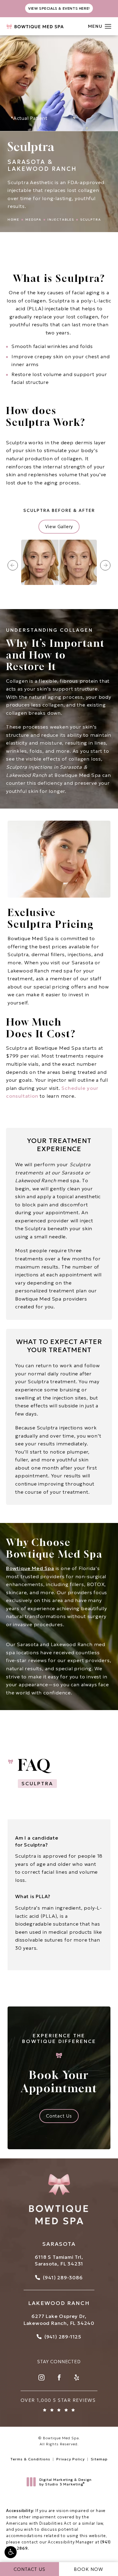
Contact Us (59, 2116)
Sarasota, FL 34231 (59, 2264)
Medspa (33, 220)
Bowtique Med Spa (30, 1568)
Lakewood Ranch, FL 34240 (59, 2323)
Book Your (59, 2064)
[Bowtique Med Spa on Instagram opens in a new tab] (41, 2377)
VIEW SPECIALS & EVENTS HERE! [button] (59, 8)
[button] (11, 2552)
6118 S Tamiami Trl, (59, 2257)
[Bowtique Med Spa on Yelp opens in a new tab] (77, 2377)
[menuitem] (41, 2377)
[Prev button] (13, 565)
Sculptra (91, 220)
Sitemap (99, 2459)
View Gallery (59, 527)
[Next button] (105, 565)
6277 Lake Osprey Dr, (59, 2316)
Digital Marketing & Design (65, 2482)
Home (13, 220)
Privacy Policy (70, 2459)
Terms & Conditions (30, 2459)
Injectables (61, 220)
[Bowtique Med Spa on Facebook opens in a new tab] (59, 2377)
